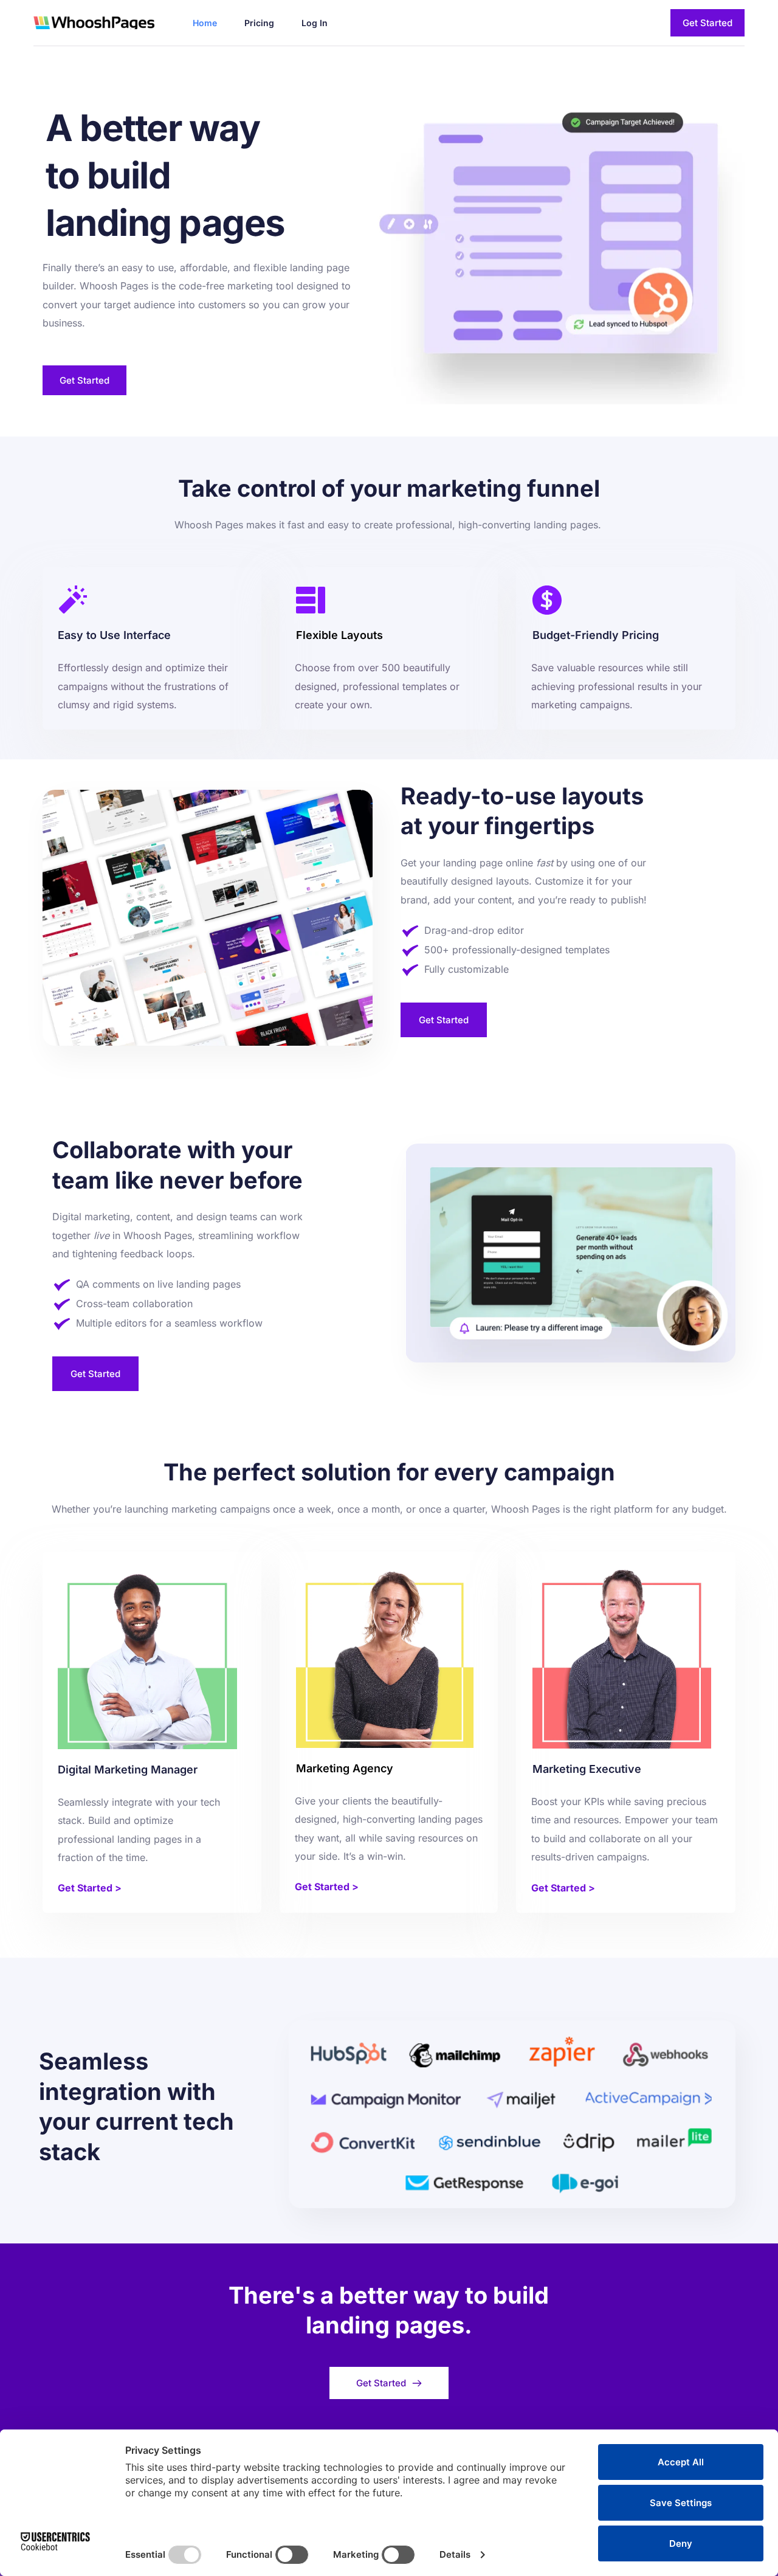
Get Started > (90, 1888)
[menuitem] (205, 23)
